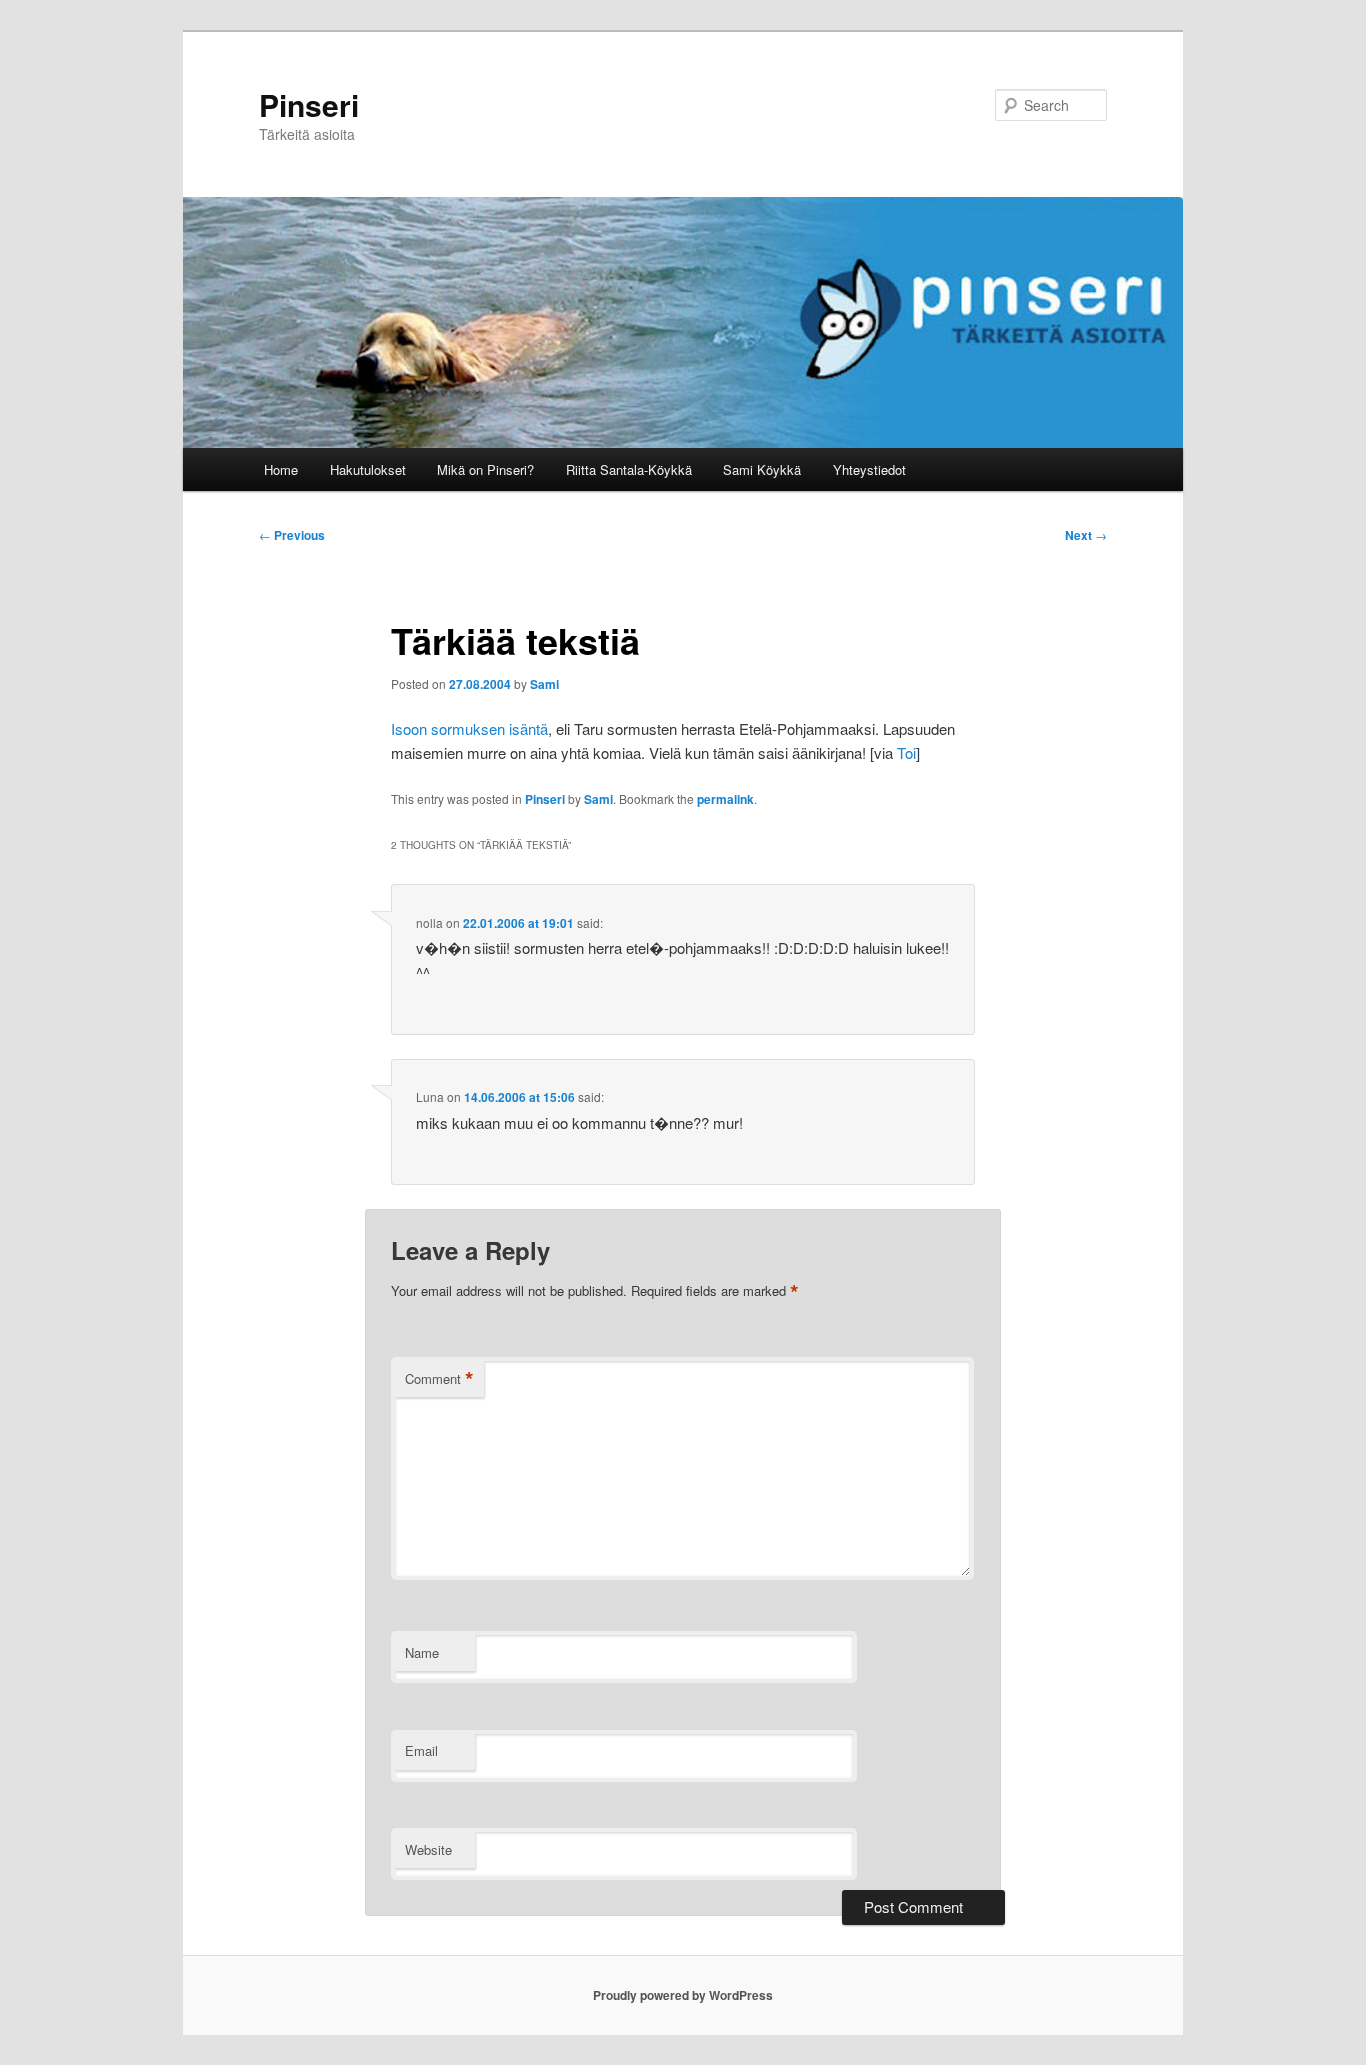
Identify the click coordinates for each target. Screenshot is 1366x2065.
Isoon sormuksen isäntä (469, 728)
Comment (439, 1379)
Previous (292, 535)
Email (421, 1750)
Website (428, 1849)
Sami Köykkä (762, 469)
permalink (725, 799)
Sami (544, 684)
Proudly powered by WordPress (683, 1995)
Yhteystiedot (869, 469)
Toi (906, 752)
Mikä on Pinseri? (485, 469)
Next (1086, 535)
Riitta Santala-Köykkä (629, 469)
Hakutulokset (368, 469)
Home (281, 469)
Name (422, 1652)
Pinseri (309, 104)
